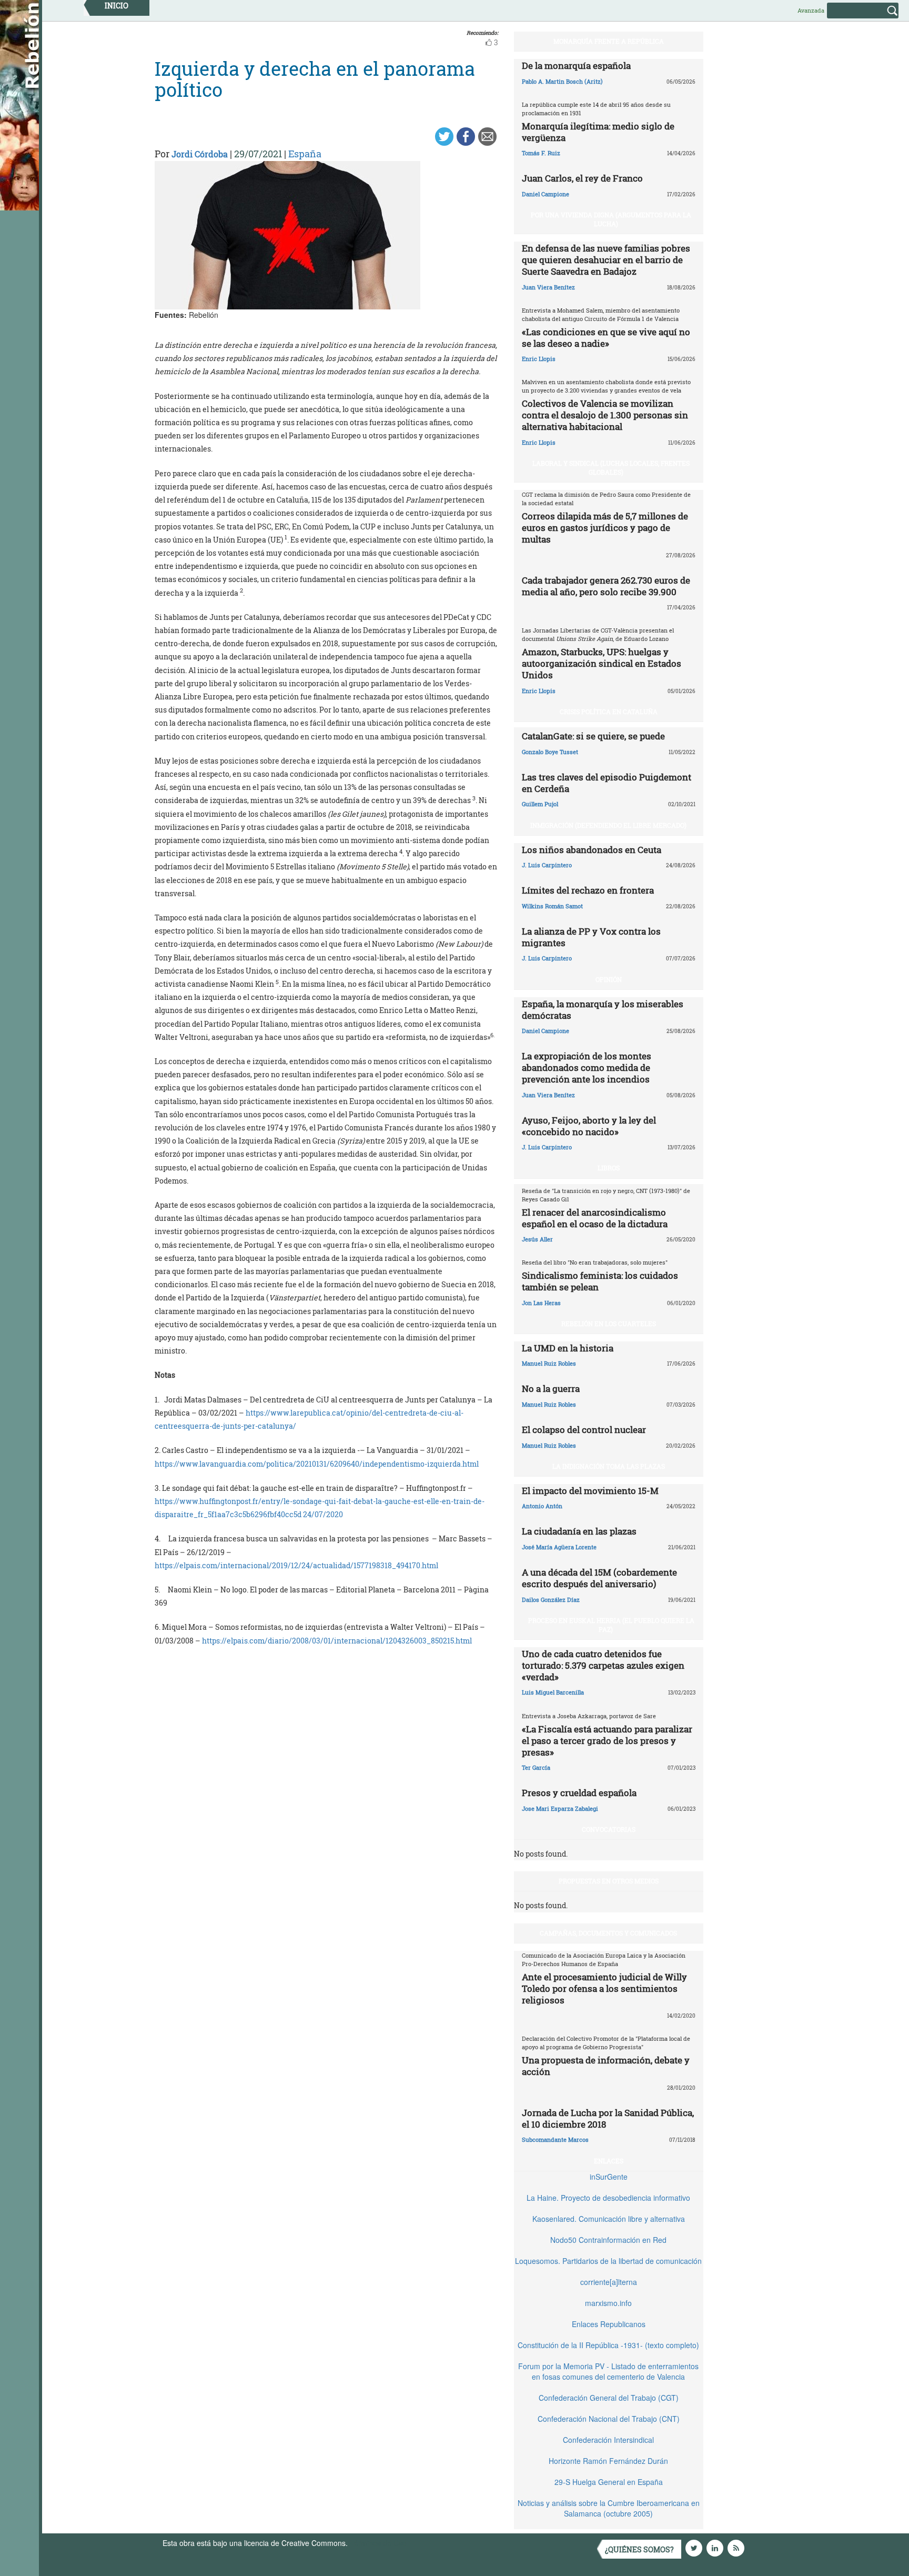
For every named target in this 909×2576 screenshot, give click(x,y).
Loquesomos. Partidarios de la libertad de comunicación (608, 2261)
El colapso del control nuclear (584, 1430)
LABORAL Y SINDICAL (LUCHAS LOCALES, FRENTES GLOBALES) (611, 468)
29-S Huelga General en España (609, 2482)
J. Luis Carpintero (547, 865)
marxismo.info (608, 2303)
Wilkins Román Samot (552, 906)
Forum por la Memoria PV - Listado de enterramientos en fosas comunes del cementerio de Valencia (608, 2371)
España (305, 154)
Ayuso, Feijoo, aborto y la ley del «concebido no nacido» (589, 1126)
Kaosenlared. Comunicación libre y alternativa (609, 2219)
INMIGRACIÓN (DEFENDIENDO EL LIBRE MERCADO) (608, 825)
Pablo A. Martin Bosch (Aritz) (562, 81)
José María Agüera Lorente (559, 1547)
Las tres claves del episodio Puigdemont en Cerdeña (607, 783)
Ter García (536, 1767)
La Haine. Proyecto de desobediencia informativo (608, 2198)
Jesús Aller (537, 1239)
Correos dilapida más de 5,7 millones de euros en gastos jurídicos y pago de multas (605, 528)
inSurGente (609, 2177)
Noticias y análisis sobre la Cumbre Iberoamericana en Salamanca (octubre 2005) (609, 2508)
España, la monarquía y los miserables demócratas (603, 1010)
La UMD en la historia (568, 1348)
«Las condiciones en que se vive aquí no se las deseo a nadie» (606, 338)
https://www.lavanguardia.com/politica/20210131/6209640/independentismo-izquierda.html (317, 1464)
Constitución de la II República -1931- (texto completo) (608, 2345)
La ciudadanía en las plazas (579, 1531)
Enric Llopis (539, 359)
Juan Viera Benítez (548, 287)
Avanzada (811, 10)
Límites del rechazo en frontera (588, 890)
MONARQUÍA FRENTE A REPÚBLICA (609, 41)
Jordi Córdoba (200, 154)
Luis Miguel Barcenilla (553, 1692)
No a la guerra (551, 1389)
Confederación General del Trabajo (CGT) (609, 2398)
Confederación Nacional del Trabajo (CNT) (609, 2419)
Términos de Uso (378, 2543)
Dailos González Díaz (551, 1600)
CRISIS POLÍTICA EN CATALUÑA (609, 711)
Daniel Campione (546, 194)
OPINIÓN (609, 979)
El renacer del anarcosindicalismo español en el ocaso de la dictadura (595, 1218)
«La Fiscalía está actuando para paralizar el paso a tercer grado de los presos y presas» (607, 1741)
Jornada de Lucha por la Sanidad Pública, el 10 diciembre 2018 (608, 2118)
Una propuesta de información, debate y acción (606, 2066)
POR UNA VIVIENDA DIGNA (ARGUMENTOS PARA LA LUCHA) (611, 219)
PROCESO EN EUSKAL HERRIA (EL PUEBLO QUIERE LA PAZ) (611, 1625)
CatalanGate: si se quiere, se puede (593, 736)
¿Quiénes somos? (639, 2549)
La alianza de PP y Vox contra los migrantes (591, 937)
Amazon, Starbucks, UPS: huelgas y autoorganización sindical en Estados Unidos (602, 663)
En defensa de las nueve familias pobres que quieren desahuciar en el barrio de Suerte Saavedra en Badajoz (606, 260)
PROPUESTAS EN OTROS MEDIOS (609, 1881)
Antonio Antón (542, 1506)
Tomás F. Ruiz (541, 153)
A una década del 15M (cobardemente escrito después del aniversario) (599, 1578)
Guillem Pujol (540, 804)
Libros (609, 1168)
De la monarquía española (576, 66)
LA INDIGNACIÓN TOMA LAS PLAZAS (609, 1466)
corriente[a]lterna (609, 2282)
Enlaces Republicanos (609, 2324)
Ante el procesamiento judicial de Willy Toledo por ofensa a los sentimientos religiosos (604, 1988)
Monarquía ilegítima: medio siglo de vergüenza (598, 132)
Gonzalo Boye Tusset (550, 752)
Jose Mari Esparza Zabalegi (560, 1808)
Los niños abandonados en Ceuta (592, 850)
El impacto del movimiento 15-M (590, 1491)
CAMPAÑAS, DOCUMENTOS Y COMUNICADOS (608, 1933)
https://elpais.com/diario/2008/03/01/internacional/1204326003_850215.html (337, 1641)
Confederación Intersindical (608, 2440)
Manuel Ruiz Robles (549, 1363)
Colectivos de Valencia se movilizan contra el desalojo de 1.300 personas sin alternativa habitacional (605, 415)
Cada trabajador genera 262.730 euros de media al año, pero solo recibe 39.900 (606, 586)
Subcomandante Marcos (555, 2139)
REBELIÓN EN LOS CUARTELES (609, 1324)
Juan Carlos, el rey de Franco (582, 178)
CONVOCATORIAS (609, 1829)
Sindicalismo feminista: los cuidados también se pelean (600, 1281)
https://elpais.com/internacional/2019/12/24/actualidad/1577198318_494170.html (296, 1565)
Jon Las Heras (541, 1303)
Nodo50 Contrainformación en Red (608, 2240)
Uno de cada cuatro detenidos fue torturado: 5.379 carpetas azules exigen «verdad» (603, 1665)
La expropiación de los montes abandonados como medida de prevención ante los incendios (587, 1068)
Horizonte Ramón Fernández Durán (608, 2461)
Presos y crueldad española (579, 1793)
